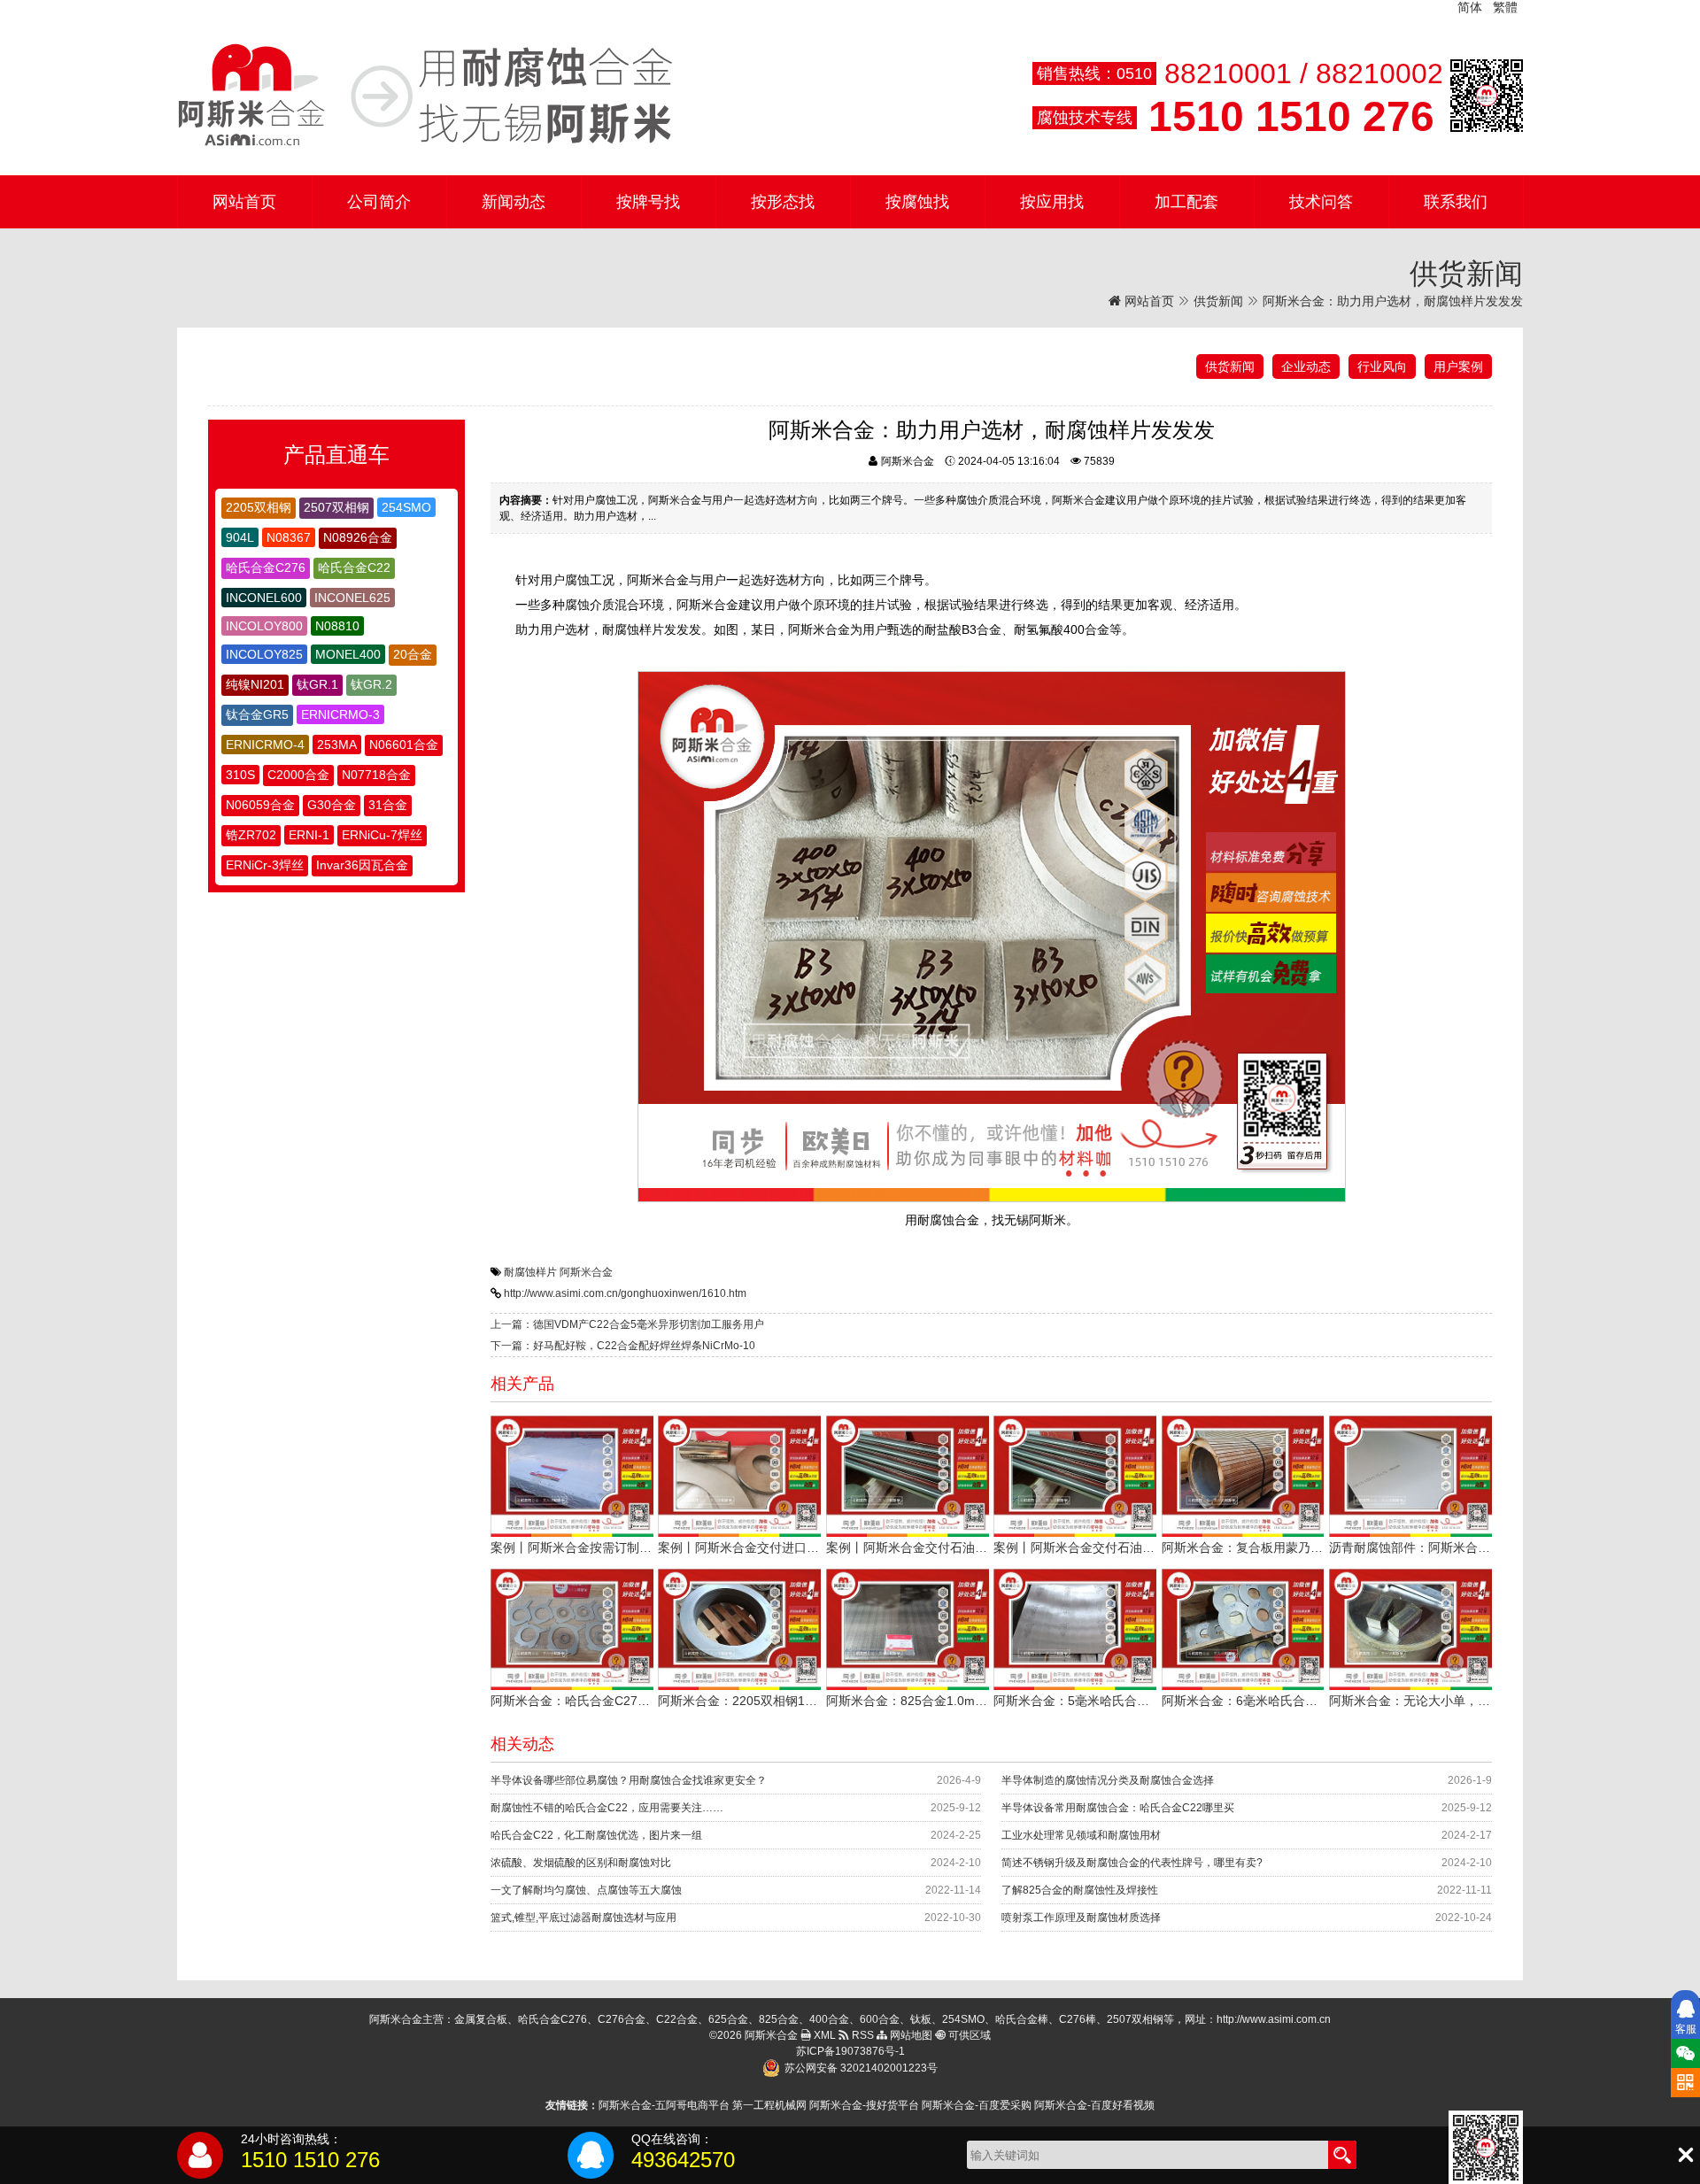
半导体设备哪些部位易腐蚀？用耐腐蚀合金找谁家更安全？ (629, 1780)
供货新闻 (1218, 301)
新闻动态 (514, 202)
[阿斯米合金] (425, 96)
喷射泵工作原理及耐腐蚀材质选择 (1081, 1918)
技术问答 (1321, 202)
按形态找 (783, 202)
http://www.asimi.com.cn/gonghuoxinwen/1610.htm (625, 1293)
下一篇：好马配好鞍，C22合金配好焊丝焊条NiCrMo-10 (623, 1346)
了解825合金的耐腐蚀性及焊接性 (1080, 1890)
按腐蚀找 (917, 202)
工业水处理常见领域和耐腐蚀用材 (1081, 1835)
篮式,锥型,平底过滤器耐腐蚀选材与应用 (583, 1918)
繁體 (1505, 7)
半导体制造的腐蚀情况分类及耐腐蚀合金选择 (1108, 1780)
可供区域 (968, 2035)
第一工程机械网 (769, 2105)
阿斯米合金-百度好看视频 (1094, 2105)
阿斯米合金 (586, 1272)
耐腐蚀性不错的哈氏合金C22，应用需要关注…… (607, 1808)
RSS (862, 2035)
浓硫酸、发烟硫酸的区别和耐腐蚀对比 (581, 1863)
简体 (1470, 7)
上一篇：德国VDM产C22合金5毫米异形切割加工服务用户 (627, 1324)
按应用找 (1052, 202)
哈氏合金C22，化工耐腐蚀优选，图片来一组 (596, 1835)
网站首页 (244, 202)
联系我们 (1456, 202)
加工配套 (1186, 202)
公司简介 (379, 202)
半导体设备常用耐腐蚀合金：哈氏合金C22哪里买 (1118, 1808)
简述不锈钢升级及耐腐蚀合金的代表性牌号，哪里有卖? (1132, 1863)
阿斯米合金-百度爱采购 (977, 2105)
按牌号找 (648, 202)
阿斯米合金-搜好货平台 (864, 2105)
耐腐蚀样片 (530, 1272)
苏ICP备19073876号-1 (850, 2051)
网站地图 (910, 2035)
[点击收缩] (1685, 2155)
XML (823, 2035)
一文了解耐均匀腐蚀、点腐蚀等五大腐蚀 (586, 1890)
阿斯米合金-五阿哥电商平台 (664, 2105)
